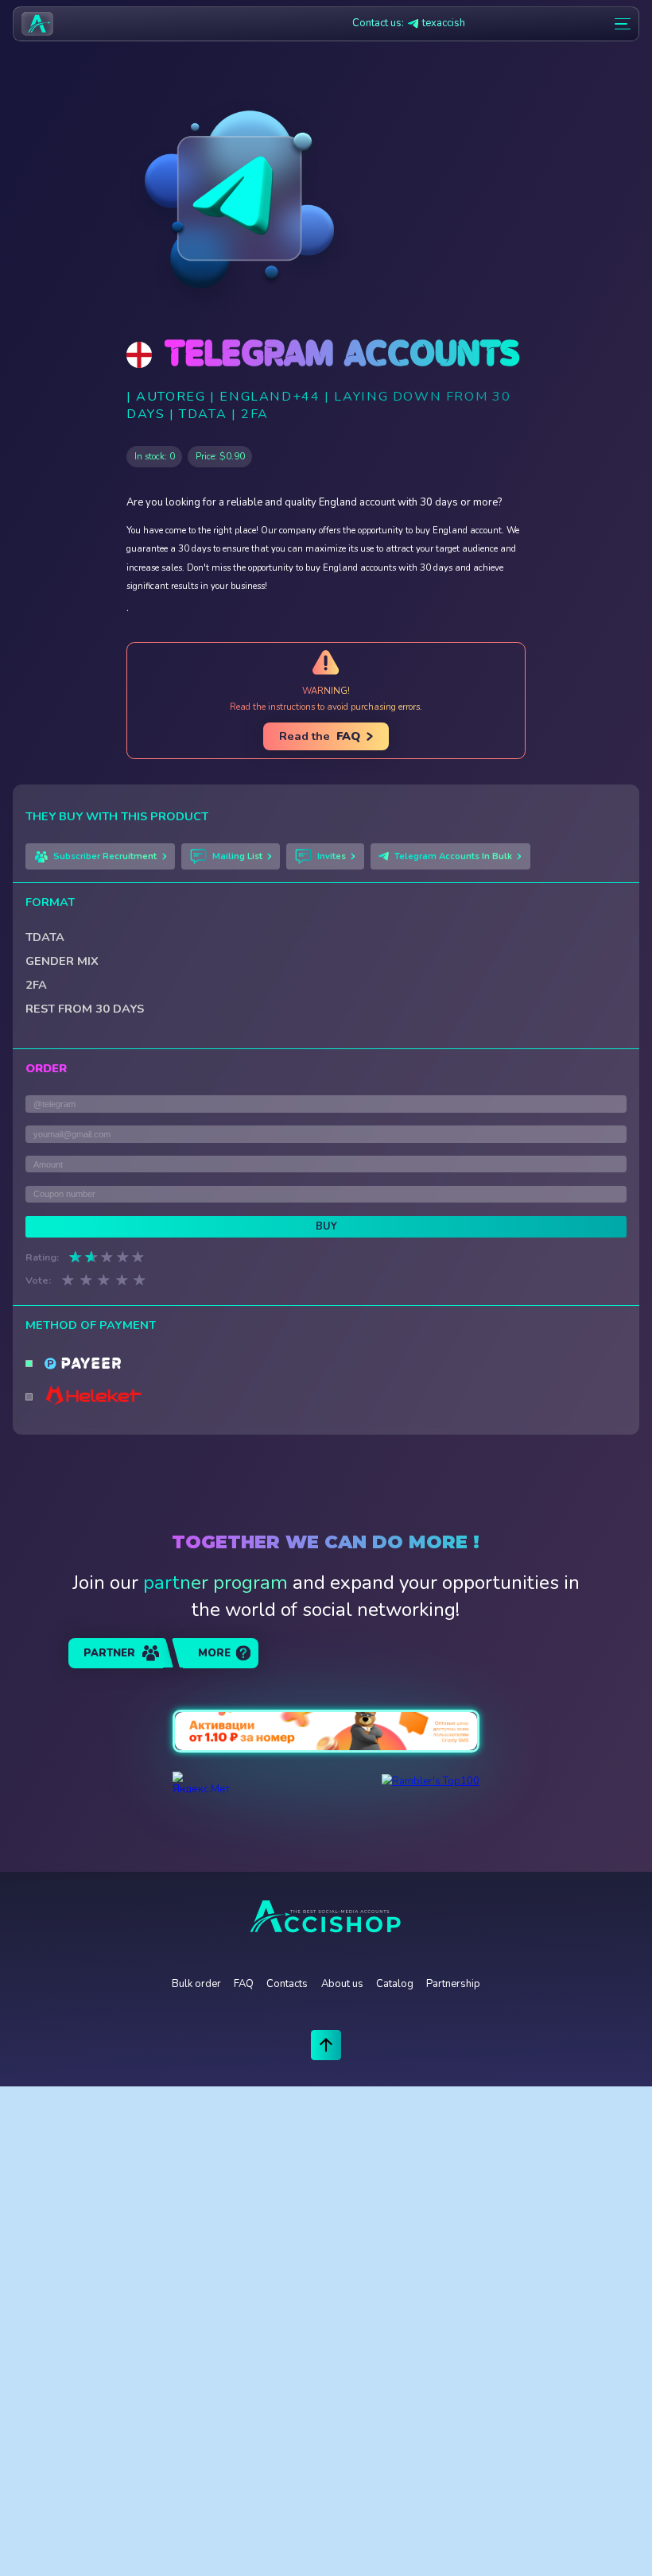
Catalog (395, 1984)
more (214, 1653)
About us (342, 1984)
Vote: (38, 1280)
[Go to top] (326, 2045)
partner (109, 1653)
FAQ (244, 1984)
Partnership (453, 1984)
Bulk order (196, 1984)
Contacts (287, 1984)
